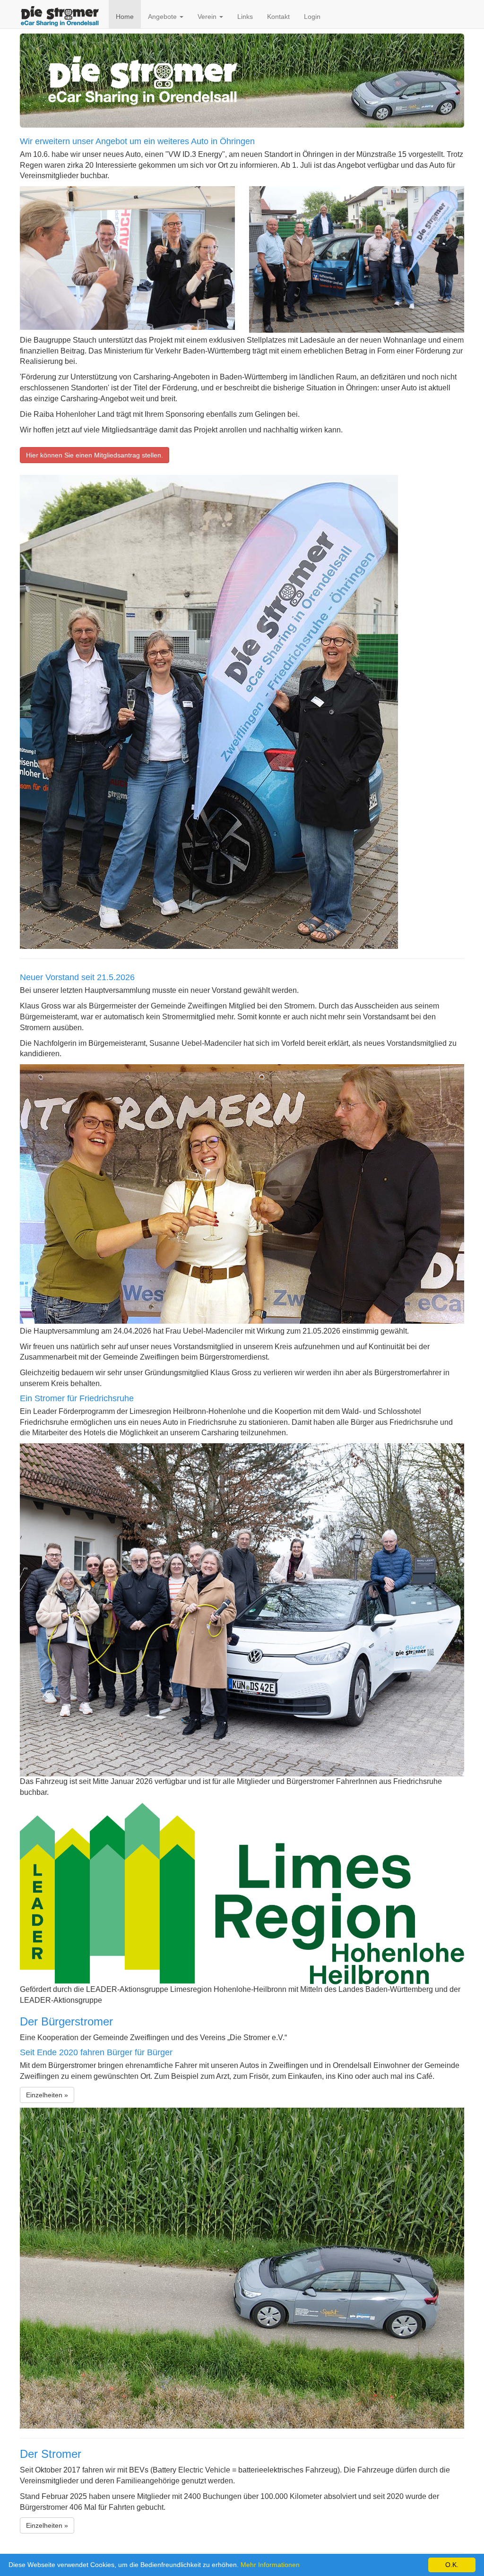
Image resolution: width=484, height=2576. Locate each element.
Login (312, 17)
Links (245, 17)
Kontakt (278, 17)
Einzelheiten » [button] (47, 2095)
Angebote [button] (163, 17)
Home (125, 17)
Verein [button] (208, 17)
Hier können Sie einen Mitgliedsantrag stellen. (95, 455)
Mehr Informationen (270, 2565)
